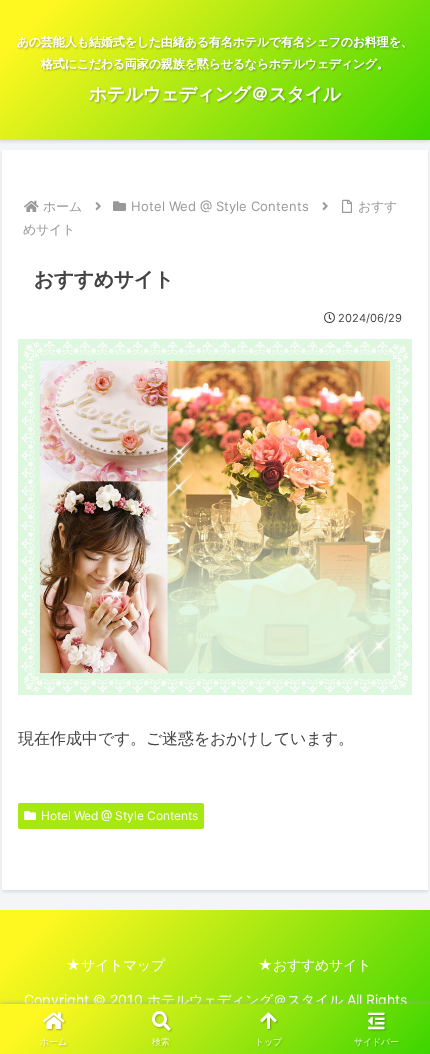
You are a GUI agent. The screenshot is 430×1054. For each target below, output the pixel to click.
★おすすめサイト (314, 964)
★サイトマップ (115, 964)
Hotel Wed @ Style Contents (119, 815)
